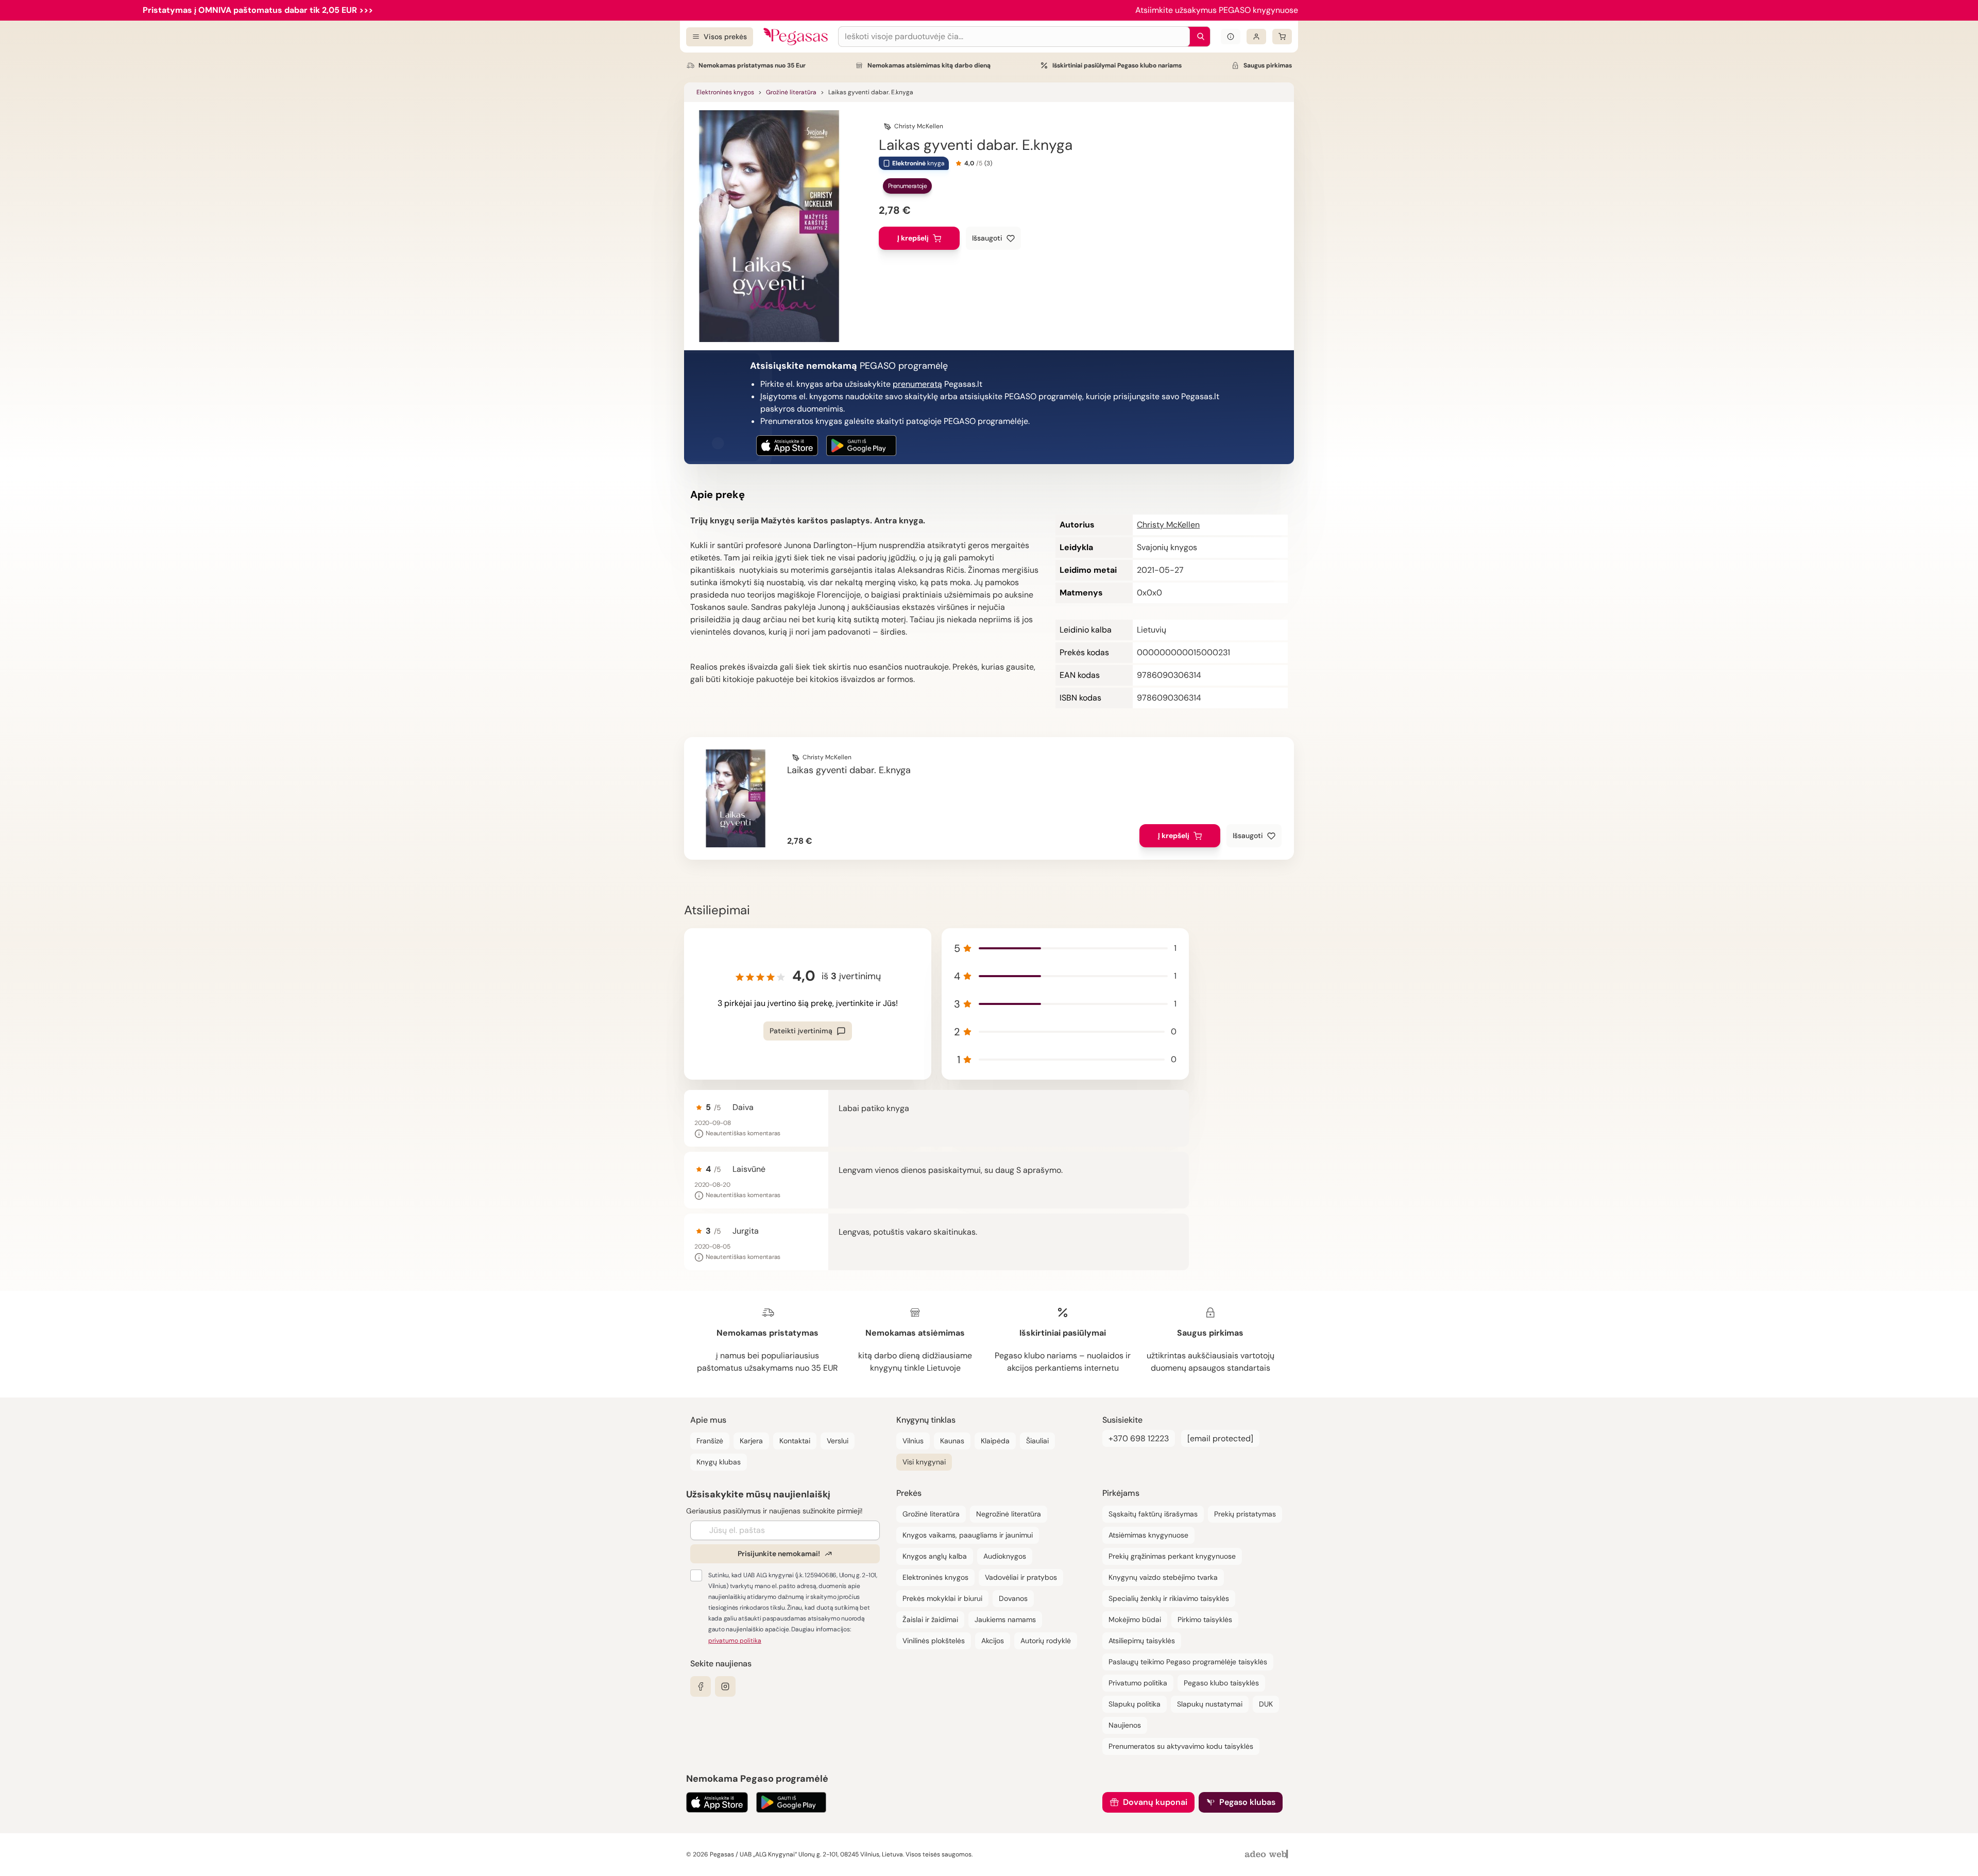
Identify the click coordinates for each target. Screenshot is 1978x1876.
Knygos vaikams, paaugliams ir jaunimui (968, 1535)
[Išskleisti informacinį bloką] (1231, 37)
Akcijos (993, 1641)
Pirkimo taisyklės (1205, 1619)
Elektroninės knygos (725, 92)
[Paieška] (1198, 37)
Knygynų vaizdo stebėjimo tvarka (1163, 1577)
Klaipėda (995, 1441)
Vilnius (913, 1441)
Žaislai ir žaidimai (930, 1619)
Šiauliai (1037, 1441)
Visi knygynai (924, 1462)
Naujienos (1125, 1725)
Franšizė (710, 1441)
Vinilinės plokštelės (934, 1641)
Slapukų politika (1135, 1704)
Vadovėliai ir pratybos (1021, 1577)
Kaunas (952, 1441)
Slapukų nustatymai (1210, 1704)
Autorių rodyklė (1046, 1641)
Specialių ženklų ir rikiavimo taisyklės (1169, 1598)
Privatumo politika (1138, 1683)
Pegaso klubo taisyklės (1221, 1683)
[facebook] (701, 1686)
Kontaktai (795, 1441)
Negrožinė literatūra (1009, 1514)
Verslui (838, 1441)
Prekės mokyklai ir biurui (942, 1598)
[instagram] (725, 1686)
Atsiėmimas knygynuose (1148, 1535)
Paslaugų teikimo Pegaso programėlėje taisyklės (1188, 1662)
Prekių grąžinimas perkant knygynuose (1172, 1556)
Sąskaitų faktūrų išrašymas (1153, 1514)
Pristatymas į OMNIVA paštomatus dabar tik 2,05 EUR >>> (258, 10)
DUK (1266, 1704)
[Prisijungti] (1256, 37)
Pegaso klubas (1247, 1802)
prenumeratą (917, 384)
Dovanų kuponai (1155, 1802)
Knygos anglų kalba (935, 1556)
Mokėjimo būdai (1135, 1619)
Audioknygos (1005, 1556)
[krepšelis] (1282, 37)
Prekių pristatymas (1245, 1514)
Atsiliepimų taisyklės (1142, 1641)
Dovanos (1013, 1598)
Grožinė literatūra (791, 92)
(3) (988, 163)
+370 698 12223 (1139, 1438)
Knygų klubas (719, 1462)
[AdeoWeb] (1268, 1855)
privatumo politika (735, 1641)
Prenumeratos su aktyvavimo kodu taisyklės (1181, 1746)
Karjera (751, 1441)
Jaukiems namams (1005, 1619)
